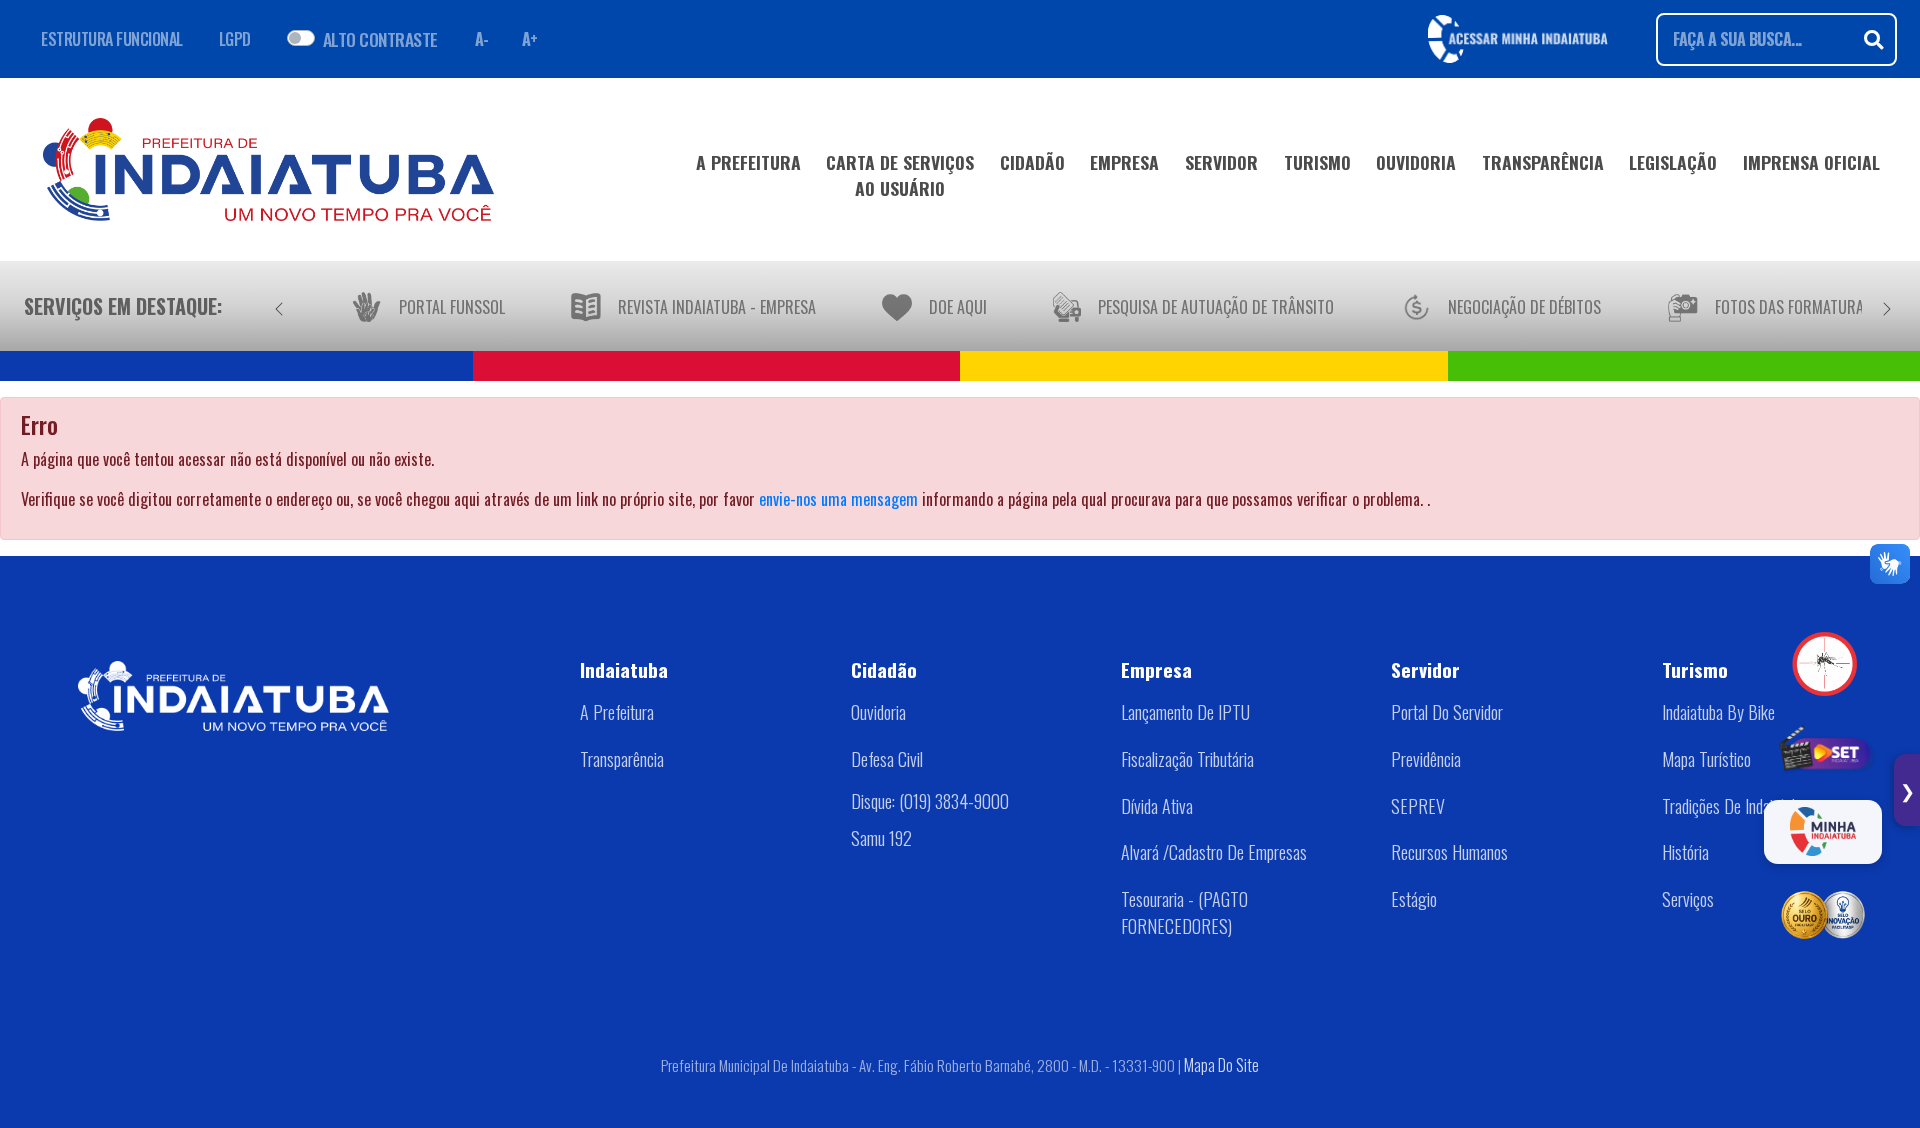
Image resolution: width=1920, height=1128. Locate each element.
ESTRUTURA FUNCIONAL (112, 39)
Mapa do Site (1221, 1065)
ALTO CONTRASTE (380, 39)
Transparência (622, 759)
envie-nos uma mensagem (838, 499)
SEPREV (1418, 806)
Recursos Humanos (1449, 852)
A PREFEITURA (748, 162)
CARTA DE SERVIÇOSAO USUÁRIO (900, 175)
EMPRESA (1124, 162)
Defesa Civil (887, 759)
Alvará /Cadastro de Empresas (1214, 852)
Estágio (1414, 899)
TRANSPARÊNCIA (1543, 162)
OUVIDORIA (1416, 162)
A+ (530, 39)
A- (482, 39)
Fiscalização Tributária (1187, 759)
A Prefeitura (617, 712)
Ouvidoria (878, 712)
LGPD (235, 39)
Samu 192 (881, 838)
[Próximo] (1887, 306)
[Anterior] (279, 306)
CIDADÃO (1032, 162)
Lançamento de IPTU (1185, 712)
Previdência (1426, 759)
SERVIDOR (1221, 162)
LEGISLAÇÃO (1673, 162)
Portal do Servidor (1447, 712)
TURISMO (1317, 162)
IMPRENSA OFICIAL (1811, 162)
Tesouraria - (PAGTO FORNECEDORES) (1184, 912)
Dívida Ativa (1157, 806)
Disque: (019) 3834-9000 (930, 801)
